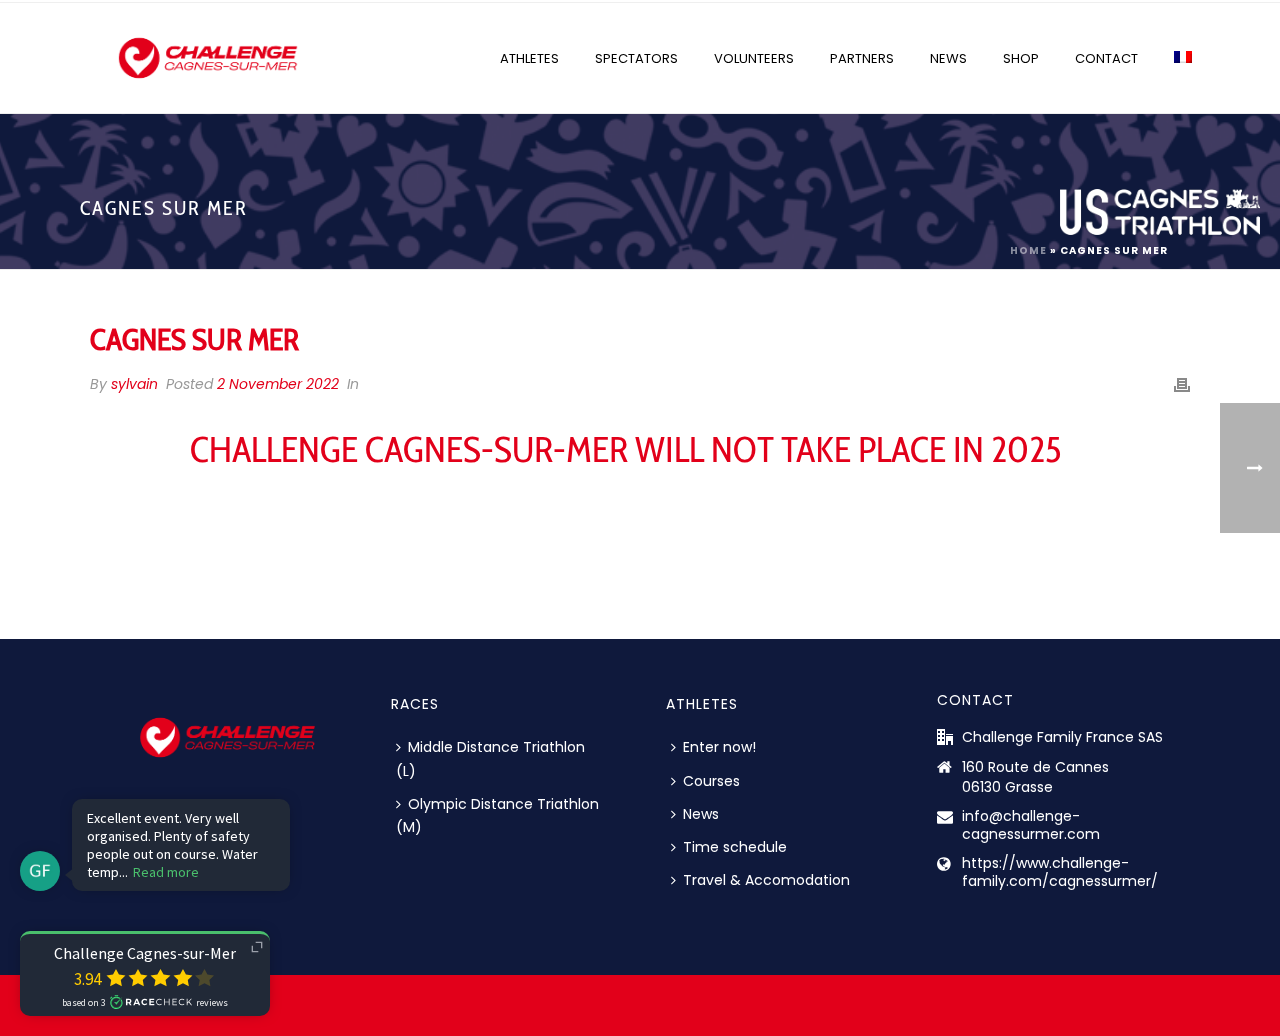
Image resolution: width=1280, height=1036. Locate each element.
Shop (1021, 58)
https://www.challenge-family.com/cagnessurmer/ (1060, 872)
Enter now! (719, 747)
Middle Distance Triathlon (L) (490, 758)
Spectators (636, 58)
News (948, 58)
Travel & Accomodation (766, 880)
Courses (711, 781)
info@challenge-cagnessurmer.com (1031, 825)
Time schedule (735, 847)
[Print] (1182, 384)
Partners (862, 58)
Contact (1106, 58)
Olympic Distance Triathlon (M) (497, 815)
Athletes (529, 58)
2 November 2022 (278, 384)
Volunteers (754, 58)
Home (1028, 250)
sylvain (134, 384)
